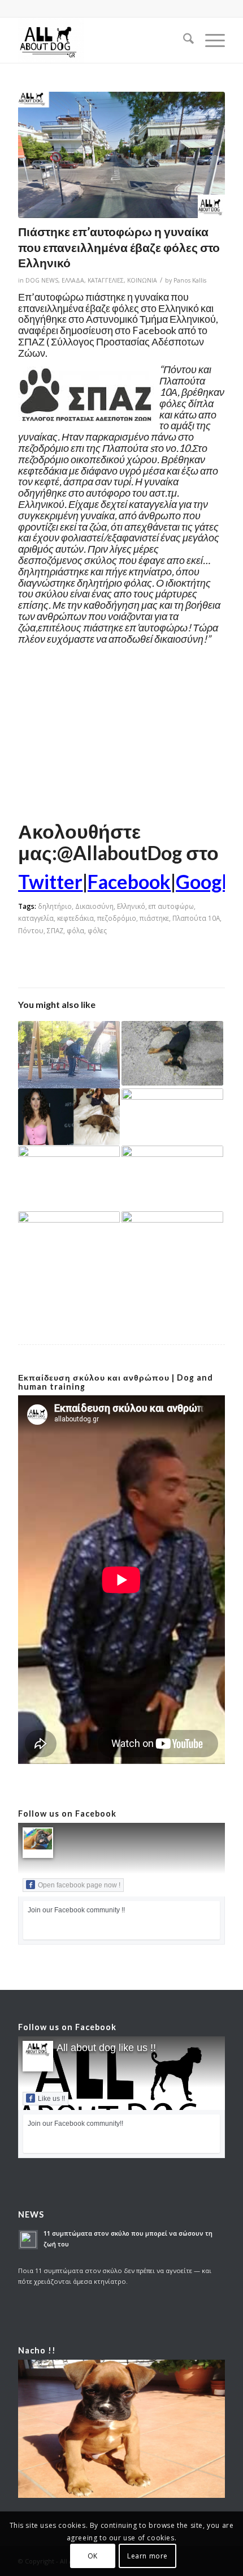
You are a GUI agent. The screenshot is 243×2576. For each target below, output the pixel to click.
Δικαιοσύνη (94, 906)
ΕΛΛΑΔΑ (73, 280)
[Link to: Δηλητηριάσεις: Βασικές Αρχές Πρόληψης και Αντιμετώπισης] (172, 1178)
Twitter (50, 881)
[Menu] (209, 40)
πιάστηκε (154, 918)
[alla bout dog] (101, 40)
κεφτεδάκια (75, 918)
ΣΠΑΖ (55, 930)
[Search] (183, 40)
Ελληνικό (131, 906)
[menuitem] (183, 40)
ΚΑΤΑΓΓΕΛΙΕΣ (106, 280)
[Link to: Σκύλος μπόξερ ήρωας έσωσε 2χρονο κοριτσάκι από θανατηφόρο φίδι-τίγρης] (172, 1117)
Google (207, 881)
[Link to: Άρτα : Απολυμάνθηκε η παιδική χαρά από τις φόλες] (69, 1055)
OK (93, 2556)
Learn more (147, 2556)
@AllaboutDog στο (138, 853)
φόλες (97, 930)
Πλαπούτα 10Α (196, 918)
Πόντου (31, 930)
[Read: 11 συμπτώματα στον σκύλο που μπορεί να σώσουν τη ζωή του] (28, 2240)
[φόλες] (121, 155)
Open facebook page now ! (79, 1885)
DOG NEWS (42, 280)
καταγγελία (36, 918)
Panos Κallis (190, 280)
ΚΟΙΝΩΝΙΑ (142, 280)
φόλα (75, 930)
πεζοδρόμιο (117, 918)
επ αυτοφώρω (171, 906)
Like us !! (51, 2099)
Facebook (129, 881)
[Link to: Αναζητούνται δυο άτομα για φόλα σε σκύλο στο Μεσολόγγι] (172, 1236)
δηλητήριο (55, 906)
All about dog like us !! (106, 2048)
